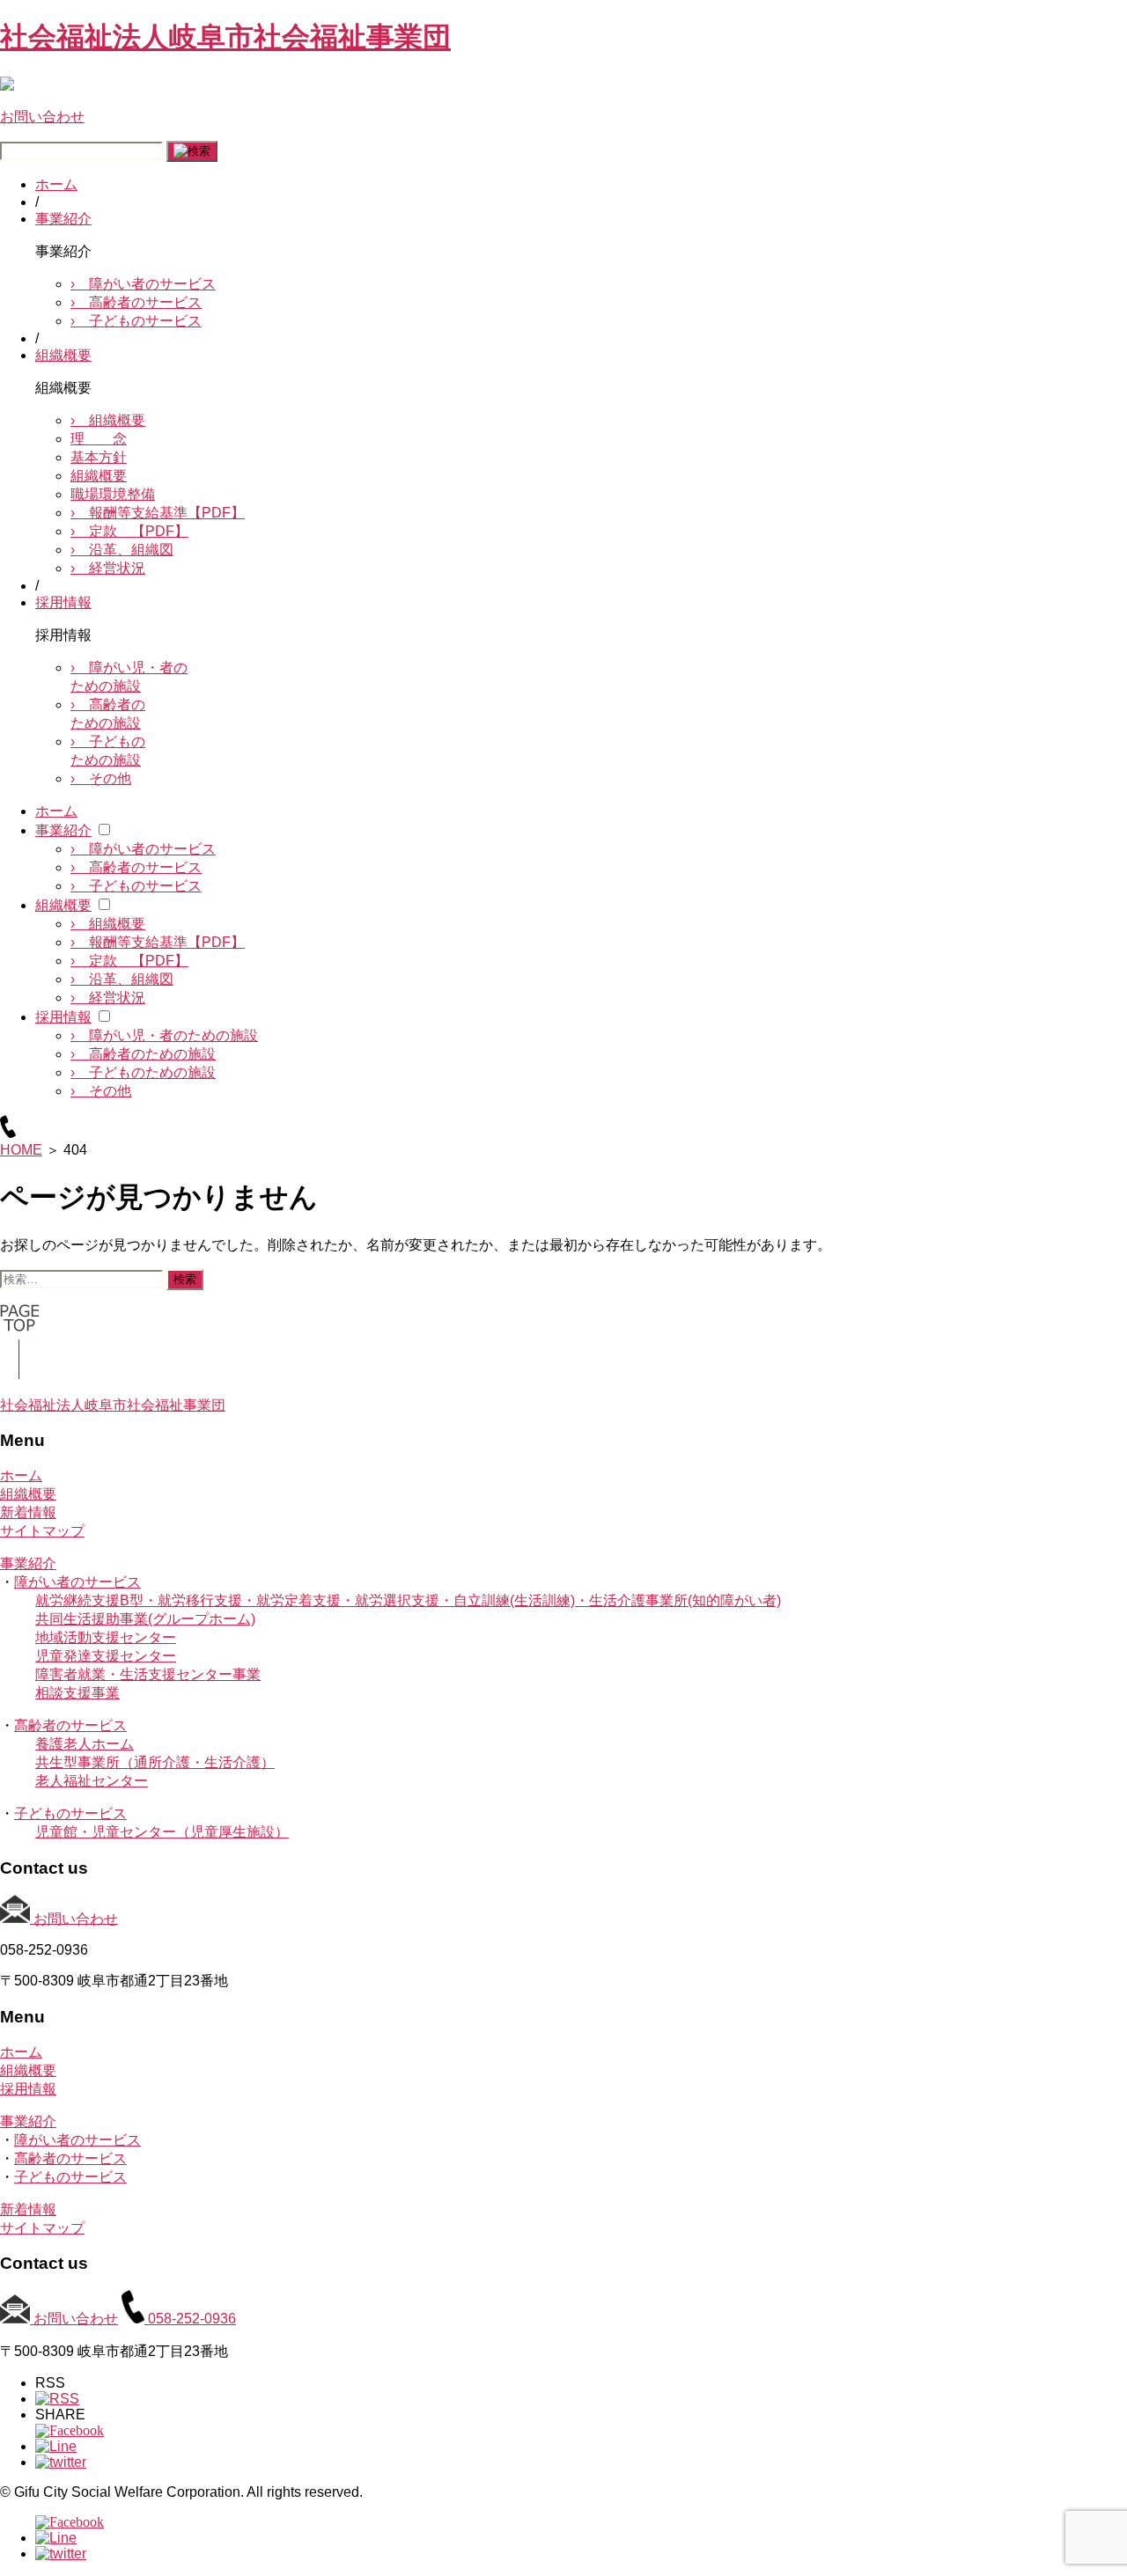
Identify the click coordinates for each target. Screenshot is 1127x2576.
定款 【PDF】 (129, 531)
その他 (101, 778)
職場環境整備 (113, 494)
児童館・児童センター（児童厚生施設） (162, 1832)
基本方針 (99, 457)
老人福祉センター (92, 1781)
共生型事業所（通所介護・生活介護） (155, 1762)
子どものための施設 (143, 1072)
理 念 (99, 439)
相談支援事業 (77, 1693)
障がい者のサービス (143, 284)
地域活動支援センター (106, 1637)
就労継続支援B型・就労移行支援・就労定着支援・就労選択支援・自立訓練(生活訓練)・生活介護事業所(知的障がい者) (408, 1600)
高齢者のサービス (136, 302)
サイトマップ (42, 1531)
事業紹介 (63, 219)
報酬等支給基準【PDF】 (158, 513)
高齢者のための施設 (143, 1054)
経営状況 (108, 568)
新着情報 (28, 1512)
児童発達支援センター (106, 1656)
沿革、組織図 (122, 550)
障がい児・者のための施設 (164, 1035)
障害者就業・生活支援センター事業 (148, 1674)
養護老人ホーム (85, 1744)
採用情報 (63, 602)
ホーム (56, 184)
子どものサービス (136, 321)
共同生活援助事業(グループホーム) (145, 1619)
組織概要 (63, 355)
